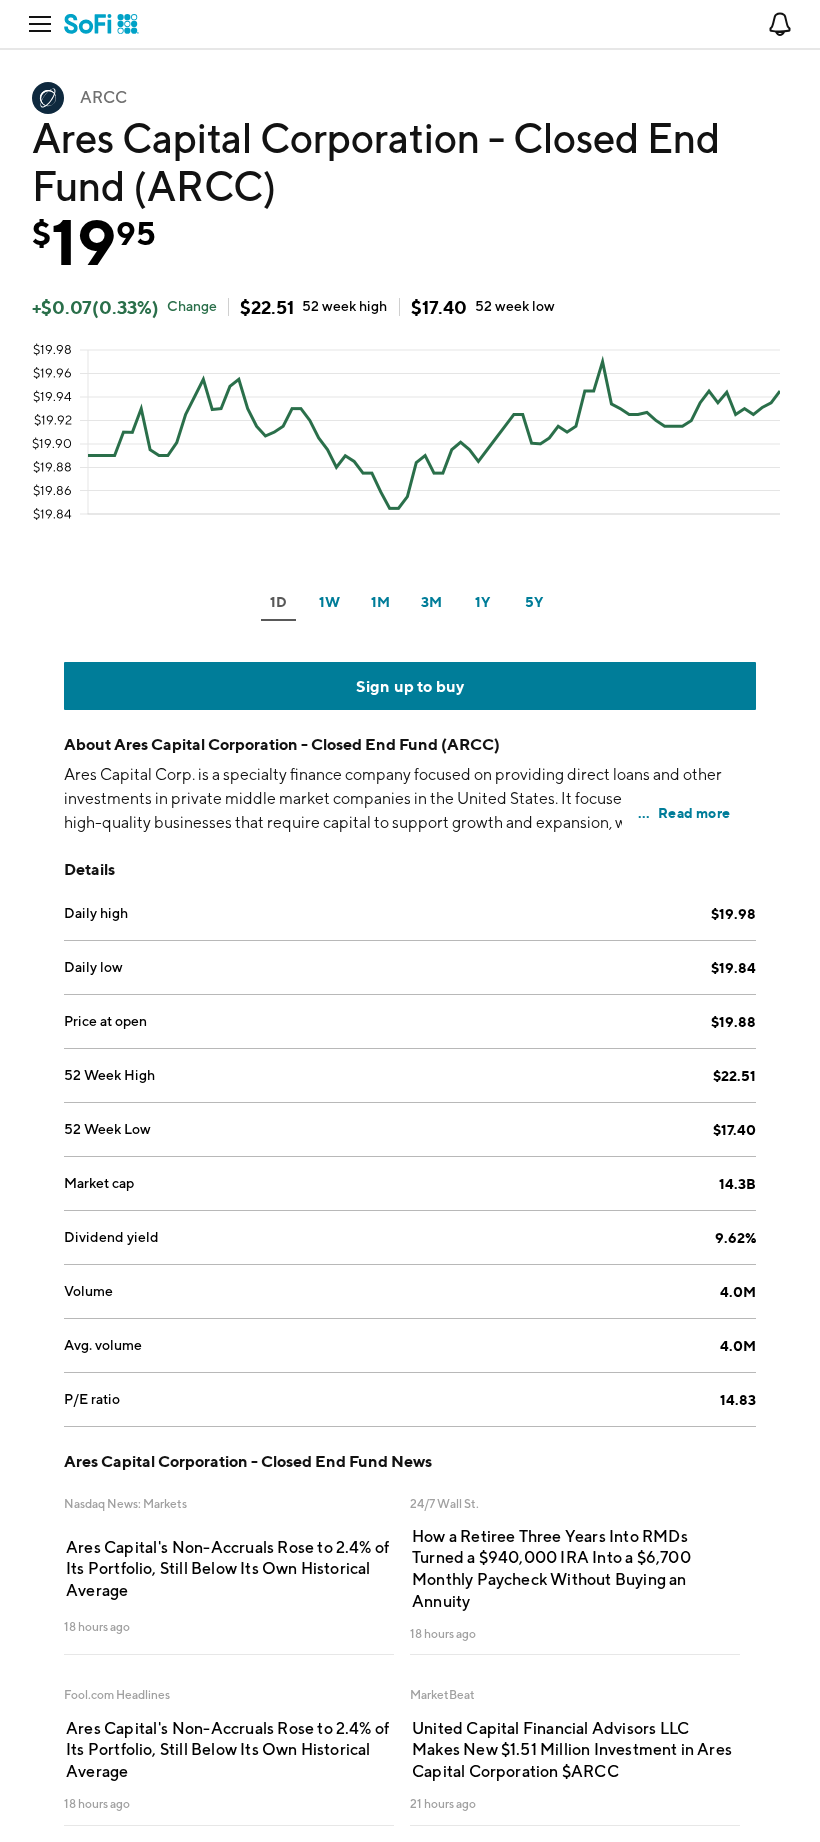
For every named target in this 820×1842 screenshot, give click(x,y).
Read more (694, 812)
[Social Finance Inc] (101, 24)
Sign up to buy (410, 686)
